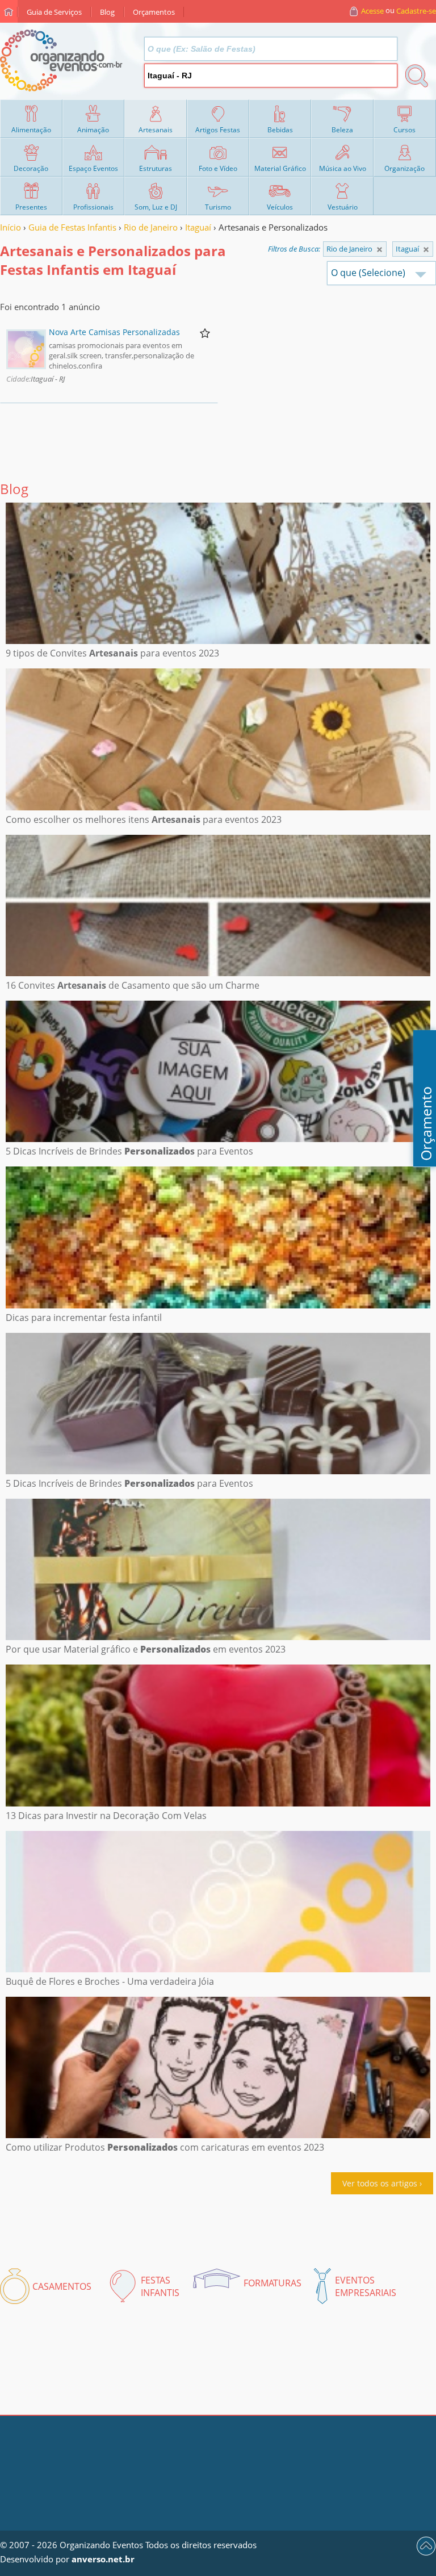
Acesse (372, 11)
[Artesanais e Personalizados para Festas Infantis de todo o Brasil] (380, 250)
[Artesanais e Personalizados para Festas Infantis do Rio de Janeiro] (426, 250)
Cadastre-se (416, 11)
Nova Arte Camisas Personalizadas (114, 332)
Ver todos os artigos (380, 2183)
